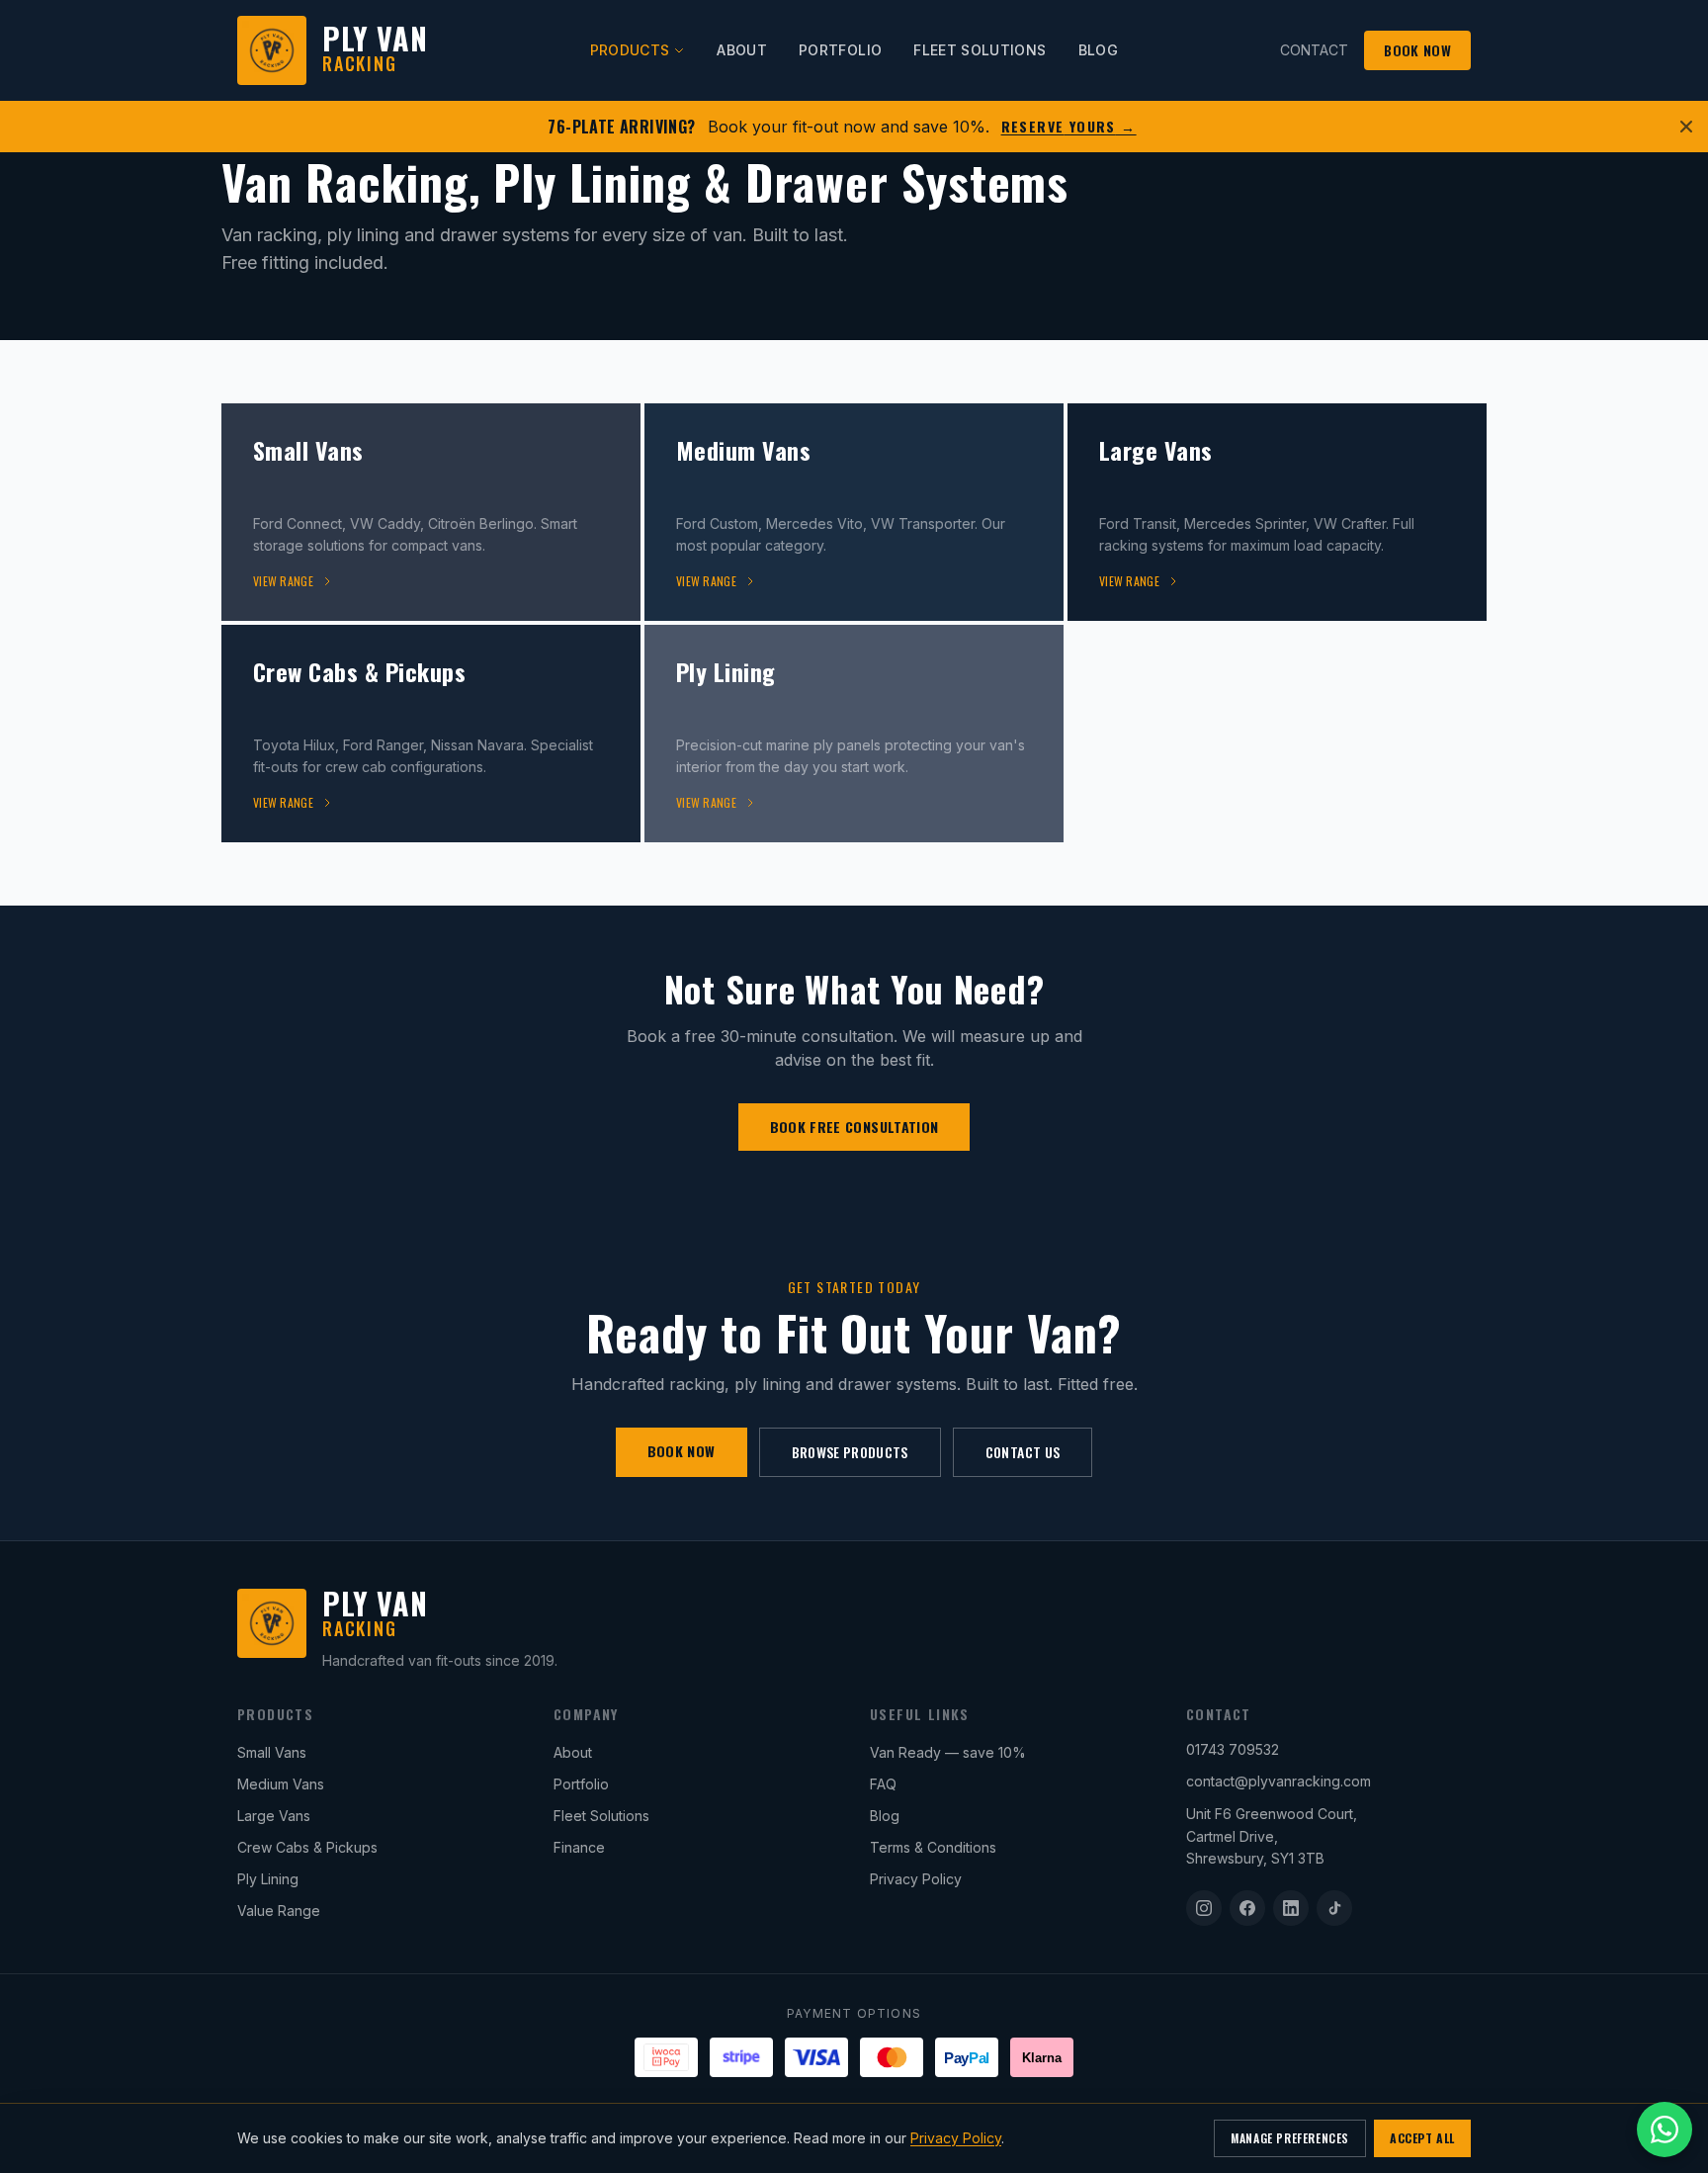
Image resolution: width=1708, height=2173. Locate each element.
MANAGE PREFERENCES (1290, 2138)
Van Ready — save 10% (948, 1752)
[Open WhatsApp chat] (1665, 2130)
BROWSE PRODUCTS (850, 1452)
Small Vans (272, 1752)
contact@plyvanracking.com (1279, 1781)
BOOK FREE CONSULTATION (854, 1127)
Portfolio (581, 1784)
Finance (579, 1847)
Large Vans (274, 1816)
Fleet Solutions (601, 1816)
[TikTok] (1334, 1908)
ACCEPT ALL (1422, 2138)
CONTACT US (1023, 1452)
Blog (885, 1816)
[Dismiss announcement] (1686, 127)
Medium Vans (281, 1784)
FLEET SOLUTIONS (980, 50)
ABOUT (742, 50)
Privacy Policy (916, 1879)
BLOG (1098, 50)
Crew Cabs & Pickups (307, 1847)
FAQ (883, 1784)
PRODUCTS (630, 50)
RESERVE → (1069, 127)
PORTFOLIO (840, 50)
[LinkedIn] (1291, 1908)
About (573, 1752)
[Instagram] (1204, 1908)
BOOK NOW (1417, 50)
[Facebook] (1247, 1908)
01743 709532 (1233, 1749)
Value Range (279, 1911)
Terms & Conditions (933, 1847)
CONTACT (1314, 50)
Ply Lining (268, 1879)
